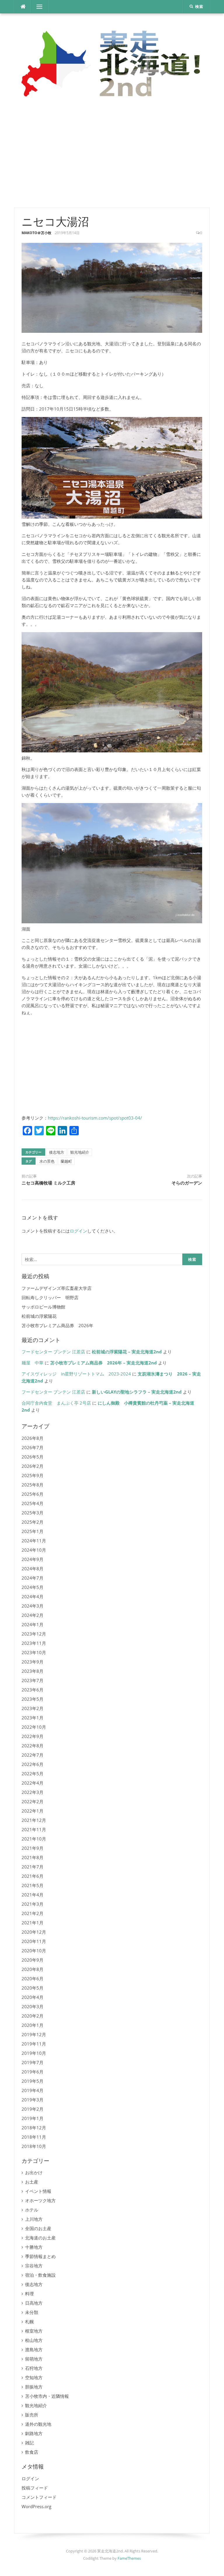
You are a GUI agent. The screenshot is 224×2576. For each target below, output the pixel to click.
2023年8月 (33, 1671)
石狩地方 (34, 2368)
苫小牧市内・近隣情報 (47, 2396)
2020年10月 (34, 1951)
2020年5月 (33, 1988)
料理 (29, 2294)
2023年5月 (33, 1699)
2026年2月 (33, 1466)
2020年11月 (34, 1941)
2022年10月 (34, 1727)
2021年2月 (33, 1913)
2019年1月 (33, 2118)
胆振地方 (34, 2387)
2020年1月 (33, 2025)
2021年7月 (33, 1867)
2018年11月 (34, 2137)
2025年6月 (33, 1494)
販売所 (32, 2415)
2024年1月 (33, 1624)
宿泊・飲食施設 (40, 2275)
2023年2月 (33, 1708)
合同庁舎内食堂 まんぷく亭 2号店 (56, 1403)
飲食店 (32, 2452)
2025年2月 (33, 1522)
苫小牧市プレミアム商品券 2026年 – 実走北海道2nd (104, 1363)
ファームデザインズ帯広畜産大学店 (57, 1288)
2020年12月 (34, 1932)
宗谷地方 (34, 2266)
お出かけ (34, 2172)
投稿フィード (35, 2488)
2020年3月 (33, 2006)
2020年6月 (33, 1979)
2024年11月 (34, 1541)
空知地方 (34, 2377)
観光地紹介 (80, 1152)
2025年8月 (33, 1485)
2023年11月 (34, 1643)
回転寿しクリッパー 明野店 (50, 1297)
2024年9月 (33, 1559)
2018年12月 (34, 2128)
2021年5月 (33, 1885)
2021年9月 (33, 1848)
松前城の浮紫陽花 (39, 1316)
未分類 (32, 2312)
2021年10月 (34, 1839)
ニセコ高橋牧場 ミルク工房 (48, 1183)
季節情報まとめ (40, 2256)
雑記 (29, 2443)
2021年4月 (33, 1895)
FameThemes (129, 2558)
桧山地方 (34, 2340)
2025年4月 (33, 1503)
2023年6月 (33, 1690)
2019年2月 (33, 2109)
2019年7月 (33, 2062)
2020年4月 (33, 1997)
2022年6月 (33, 1764)
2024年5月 (33, 1587)
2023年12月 (34, 1634)
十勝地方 (34, 2247)
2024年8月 (33, 1569)
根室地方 (34, 2331)
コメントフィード (39, 2497)
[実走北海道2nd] (112, 63)
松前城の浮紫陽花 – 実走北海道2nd (127, 1352)
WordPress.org (36, 2506)
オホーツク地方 (40, 2200)
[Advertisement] (112, 155)
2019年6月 (33, 2072)
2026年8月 (33, 1438)
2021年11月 (34, 1829)
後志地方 (57, 1152)
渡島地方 (34, 2349)
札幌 (29, 2322)
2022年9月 (33, 1736)
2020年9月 (33, 1960)
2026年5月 (33, 1457)
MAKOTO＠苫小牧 (36, 233)
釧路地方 (34, 2433)
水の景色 (47, 1161)
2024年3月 (33, 1606)
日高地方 (34, 2303)
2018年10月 (34, 2146)
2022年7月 (33, 1755)
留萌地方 (34, 2359)
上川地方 (34, 2219)
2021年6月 (33, 1876)
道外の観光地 (38, 2424)
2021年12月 (34, 1820)
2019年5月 (33, 2081)
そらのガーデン (187, 1183)
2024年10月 (34, 1550)
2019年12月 (34, 2034)
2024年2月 (33, 1615)
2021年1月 (33, 1923)
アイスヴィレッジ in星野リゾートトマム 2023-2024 (76, 1374)
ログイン (78, 1231)
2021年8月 (33, 1857)
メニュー (39, 7)
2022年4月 (33, 1783)
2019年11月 (34, 2044)
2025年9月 (33, 1475)
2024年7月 (33, 1578)
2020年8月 (33, 1969)
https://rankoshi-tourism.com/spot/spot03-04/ (95, 1118)
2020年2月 (33, 2016)
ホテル (32, 2210)
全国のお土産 (38, 2228)
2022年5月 (33, 1774)
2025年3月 (33, 1513)
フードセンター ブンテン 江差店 (53, 1352)
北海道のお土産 (40, 2238)
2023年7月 (33, 1680)
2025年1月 (33, 1531)
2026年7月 (33, 1447)
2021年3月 (33, 1904)
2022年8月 (33, 1746)
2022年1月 (33, 1811)
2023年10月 (34, 1652)
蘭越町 (66, 1161)
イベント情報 (38, 2191)
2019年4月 (33, 2090)
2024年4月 (33, 1596)
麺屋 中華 (33, 1363)
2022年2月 (33, 1801)
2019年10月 (34, 2053)
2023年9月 (33, 1662)
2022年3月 (33, 1792)
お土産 (32, 2182)
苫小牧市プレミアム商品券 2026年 (57, 1325)
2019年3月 (33, 2100)
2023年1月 (33, 1718)
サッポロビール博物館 (43, 1307)
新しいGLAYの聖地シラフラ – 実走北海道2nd (137, 1392)
